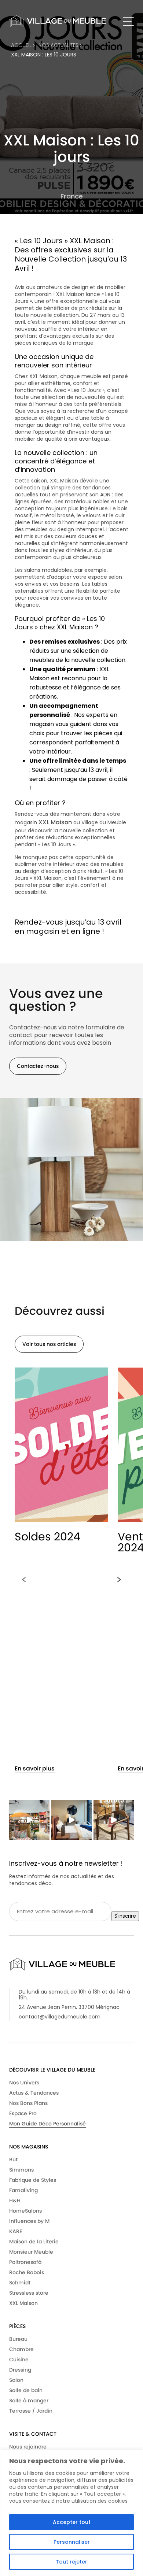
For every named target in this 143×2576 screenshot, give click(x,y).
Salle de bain (26, 2390)
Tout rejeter (71, 2562)
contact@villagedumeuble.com (60, 2017)
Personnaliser (72, 2542)
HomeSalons (25, 2211)
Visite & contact (33, 2434)
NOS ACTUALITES (59, 45)
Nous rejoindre (28, 2447)
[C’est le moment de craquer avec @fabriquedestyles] (114, 1820)
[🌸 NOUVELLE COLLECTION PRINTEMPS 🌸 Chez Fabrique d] (29, 1820)
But (13, 2159)
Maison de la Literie (34, 2242)
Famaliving (23, 2190)
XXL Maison (55, 822)
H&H (15, 2201)
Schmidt (20, 2283)
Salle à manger (29, 2401)
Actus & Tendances (34, 2093)
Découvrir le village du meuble (52, 2070)
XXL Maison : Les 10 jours (44, 55)
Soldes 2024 (47, 1537)
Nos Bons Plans (28, 2103)
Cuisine (19, 2360)
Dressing (20, 2370)
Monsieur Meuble (31, 2252)
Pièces (17, 2326)
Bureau (18, 2339)
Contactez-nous (38, 1066)
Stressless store (29, 2293)
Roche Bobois (27, 2272)
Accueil (22, 45)
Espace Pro (23, 2113)
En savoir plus (35, 1768)
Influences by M (29, 2221)
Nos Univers (24, 2083)
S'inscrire (125, 1916)
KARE (16, 2231)
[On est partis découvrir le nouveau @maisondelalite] (71, 1820)
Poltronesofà (25, 2262)
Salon (16, 2380)
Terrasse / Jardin (31, 2411)
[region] (71, 2513)
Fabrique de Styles (33, 2180)
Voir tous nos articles (49, 1344)
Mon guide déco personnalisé (47, 2124)
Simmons (21, 2170)
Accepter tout (72, 2522)
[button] (24, 1580)
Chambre (21, 2349)
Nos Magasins (29, 2147)
